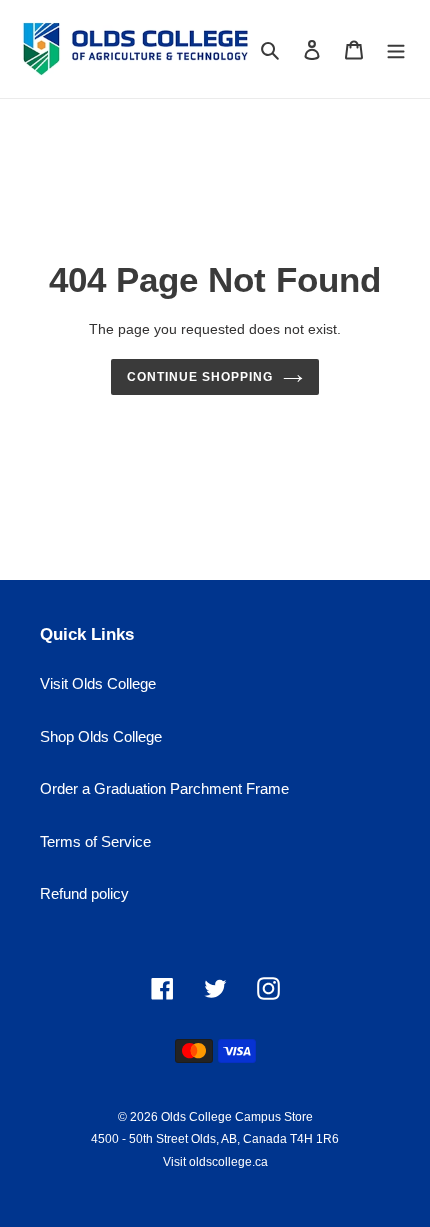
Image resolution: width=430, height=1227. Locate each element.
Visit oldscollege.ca (215, 1162)
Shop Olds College (101, 736)
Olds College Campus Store (237, 1117)
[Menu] (396, 49)
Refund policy (84, 893)
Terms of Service (95, 841)
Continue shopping (200, 377)
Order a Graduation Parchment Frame (164, 788)
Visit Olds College (98, 683)
